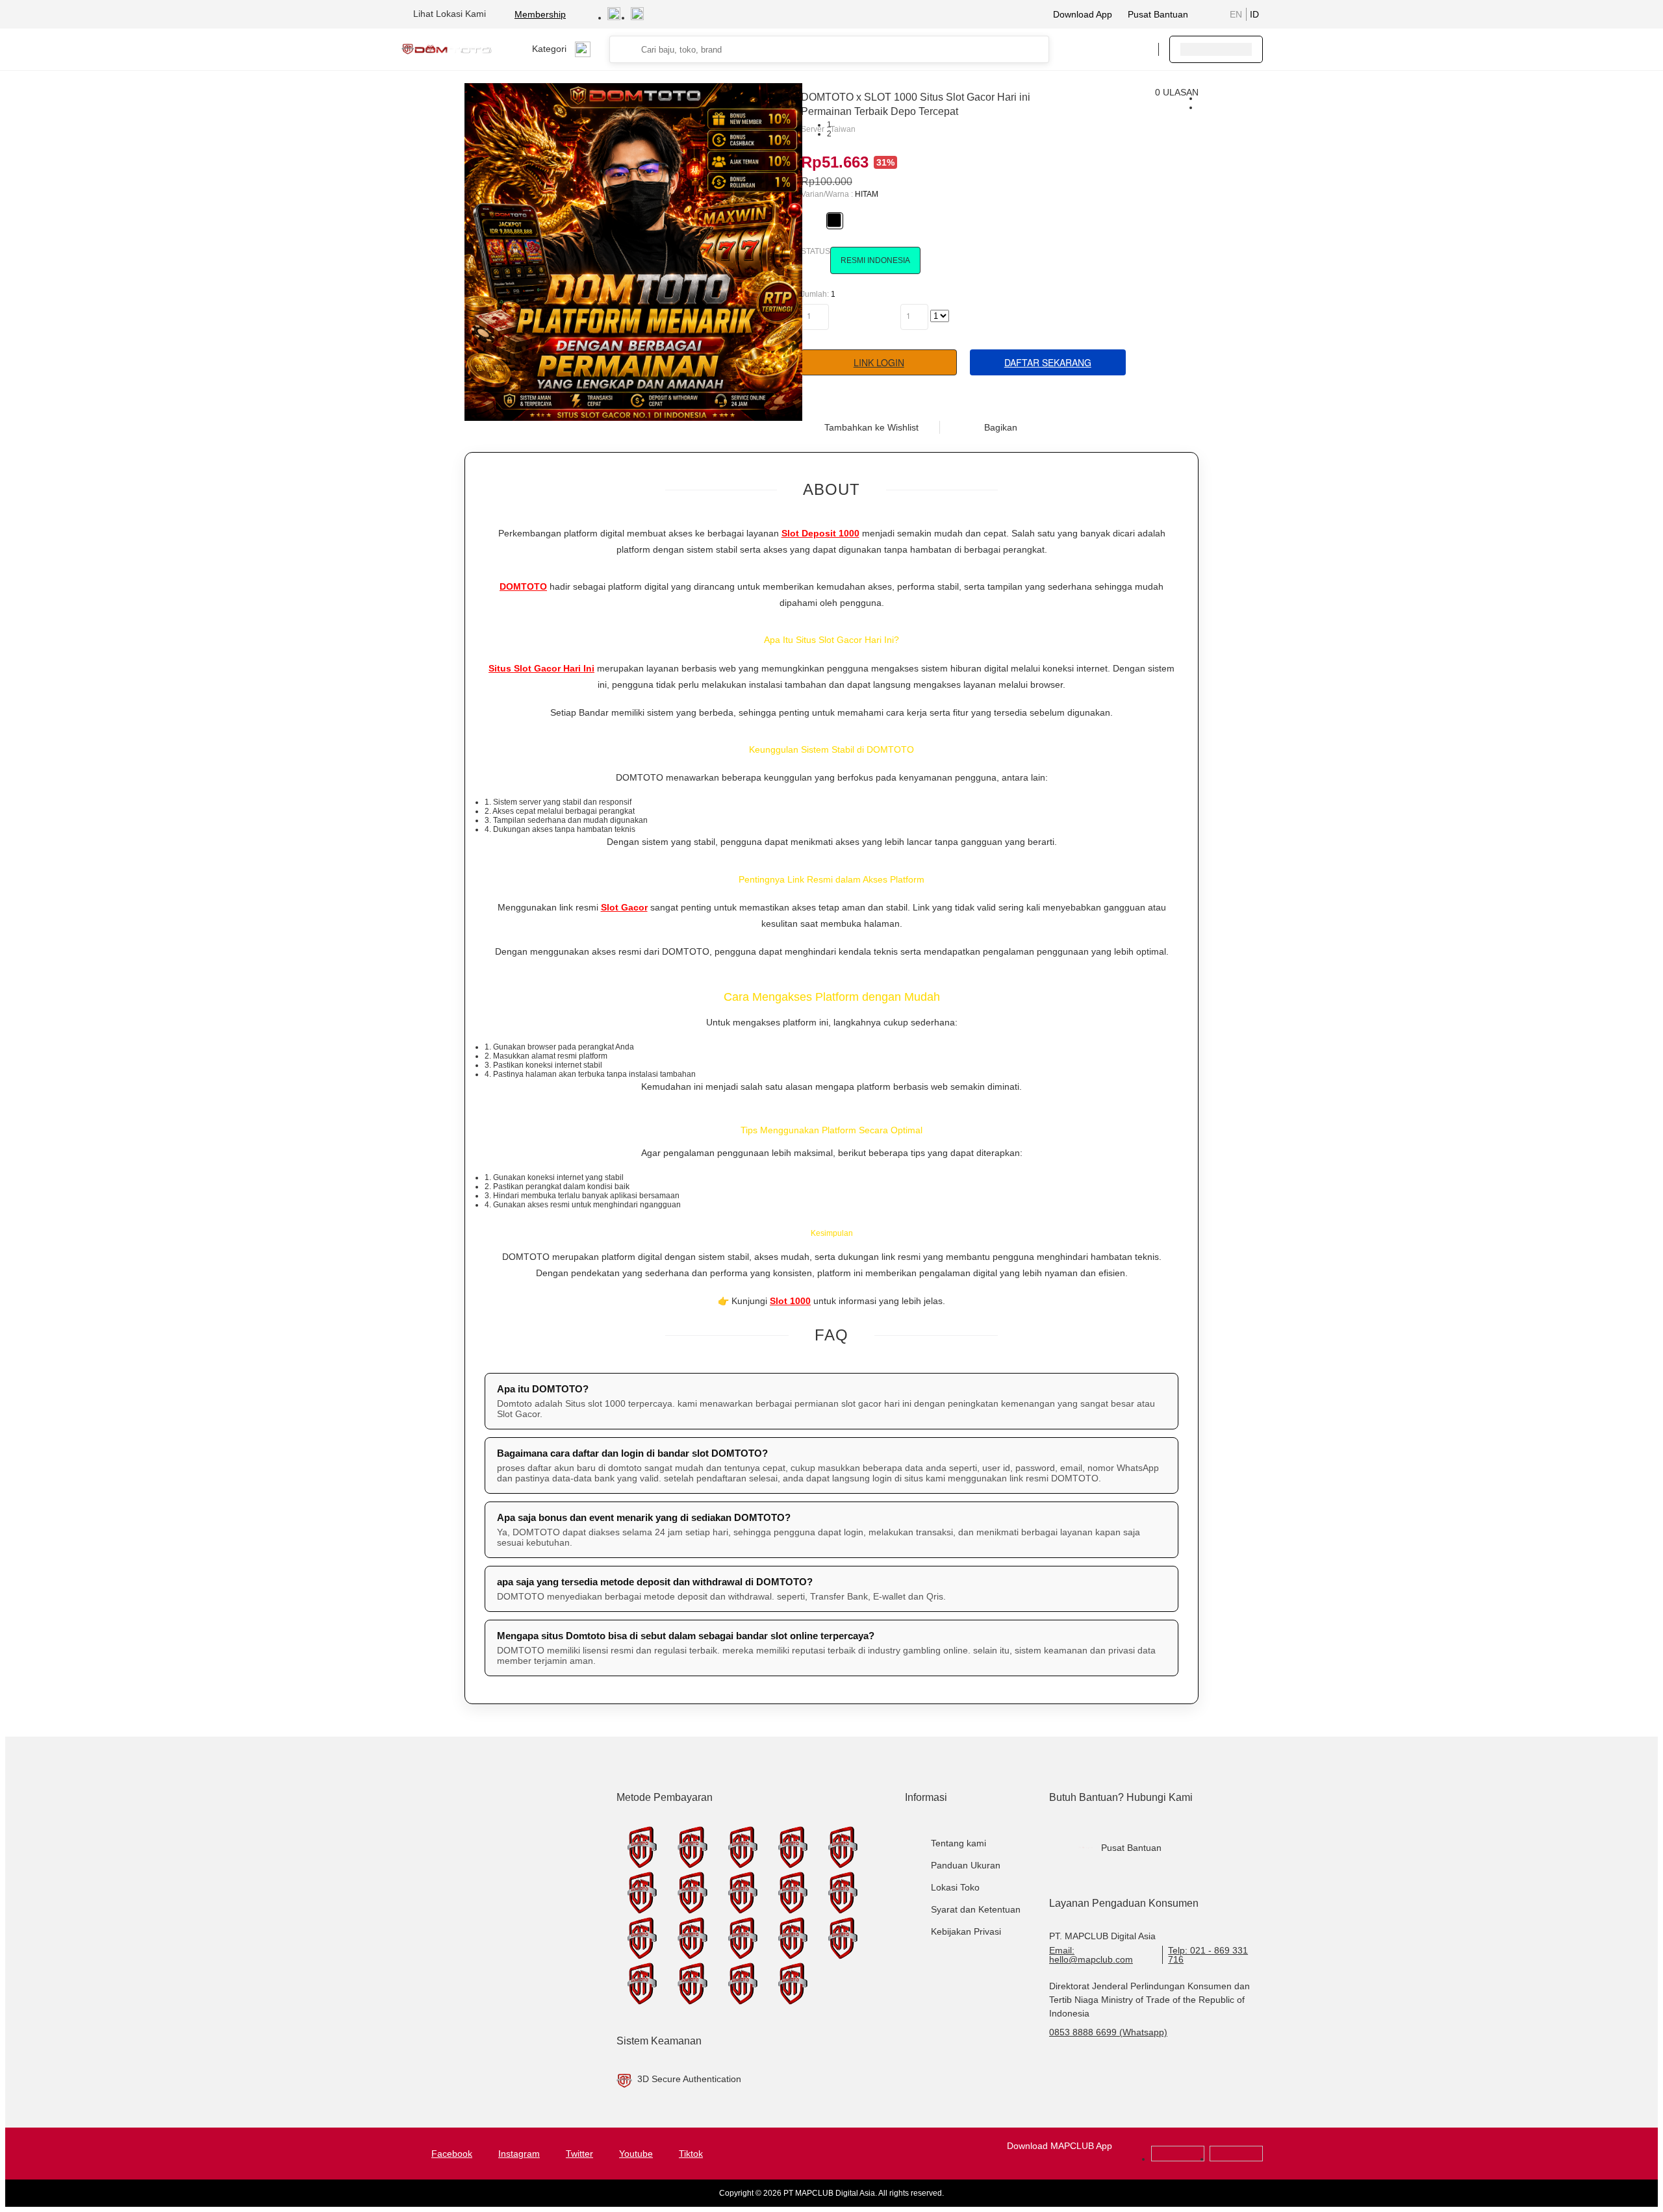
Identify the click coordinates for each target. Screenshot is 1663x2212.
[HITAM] (834, 220)
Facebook (452, 2154)
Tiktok (691, 2154)
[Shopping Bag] (1109, 49)
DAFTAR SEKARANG (1048, 362)
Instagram (519, 2154)
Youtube (636, 2154)
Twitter (579, 2154)
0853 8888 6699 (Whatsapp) (1108, 2032)
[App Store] (1236, 2159)
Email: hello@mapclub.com (1091, 1955)
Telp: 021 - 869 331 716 (1208, 1955)
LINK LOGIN (879, 362)
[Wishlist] (1083, 49)
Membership (540, 14)
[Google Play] (1178, 2159)
